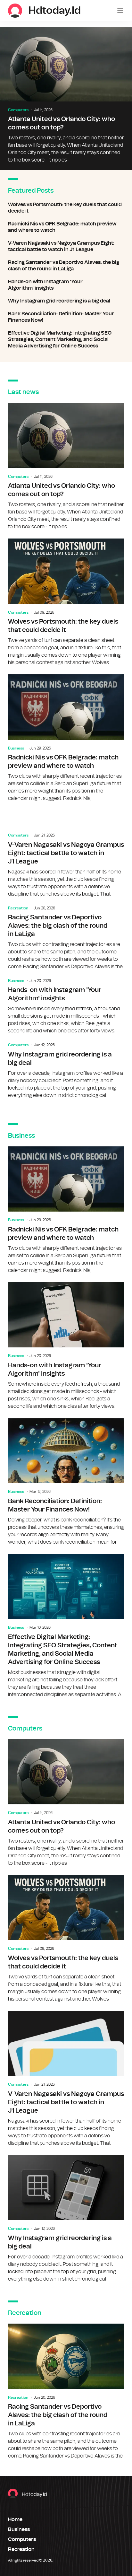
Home (15, 2519)
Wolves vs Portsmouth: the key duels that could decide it (66, 208)
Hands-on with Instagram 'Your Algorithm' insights (66, 285)
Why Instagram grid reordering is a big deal (66, 301)
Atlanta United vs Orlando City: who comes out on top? (66, 99)
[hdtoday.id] (15, 11)
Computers (18, 110)
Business (16, 748)
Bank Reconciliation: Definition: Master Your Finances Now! (66, 317)
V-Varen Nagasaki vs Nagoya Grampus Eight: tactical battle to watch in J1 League (66, 246)
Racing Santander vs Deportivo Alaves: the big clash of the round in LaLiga (66, 266)
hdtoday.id (34, 2494)
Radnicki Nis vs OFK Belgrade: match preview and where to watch (66, 227)
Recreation (18, 908)
